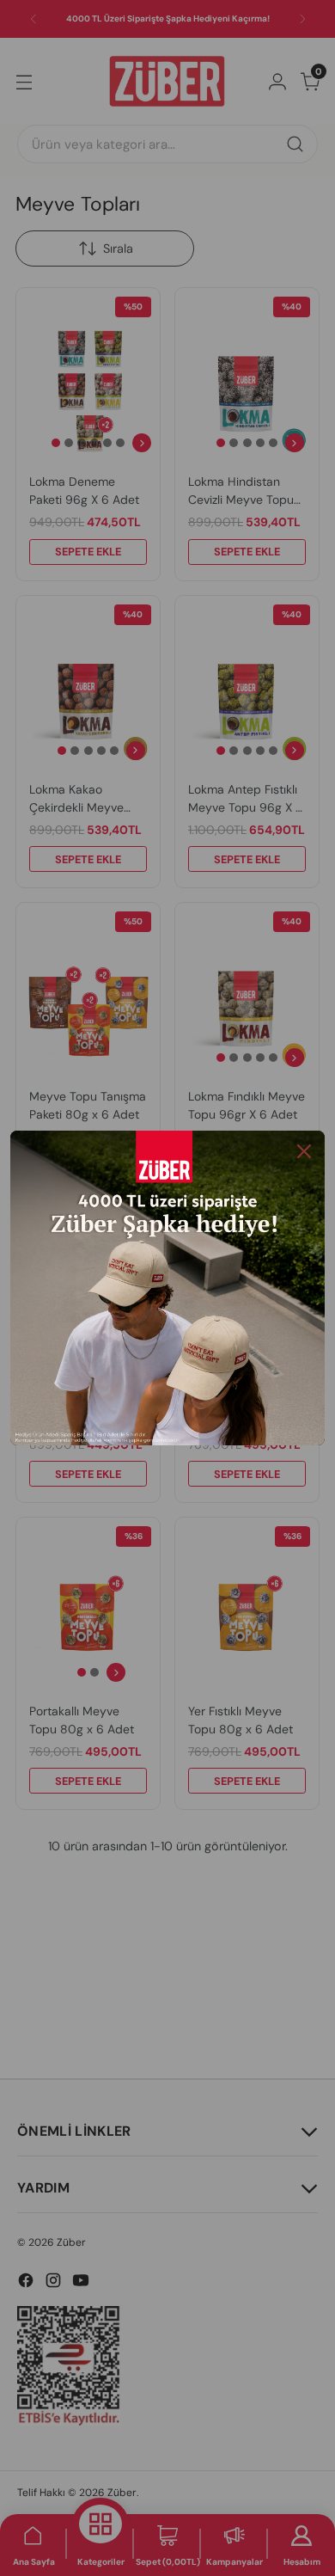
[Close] (304, 1151)
